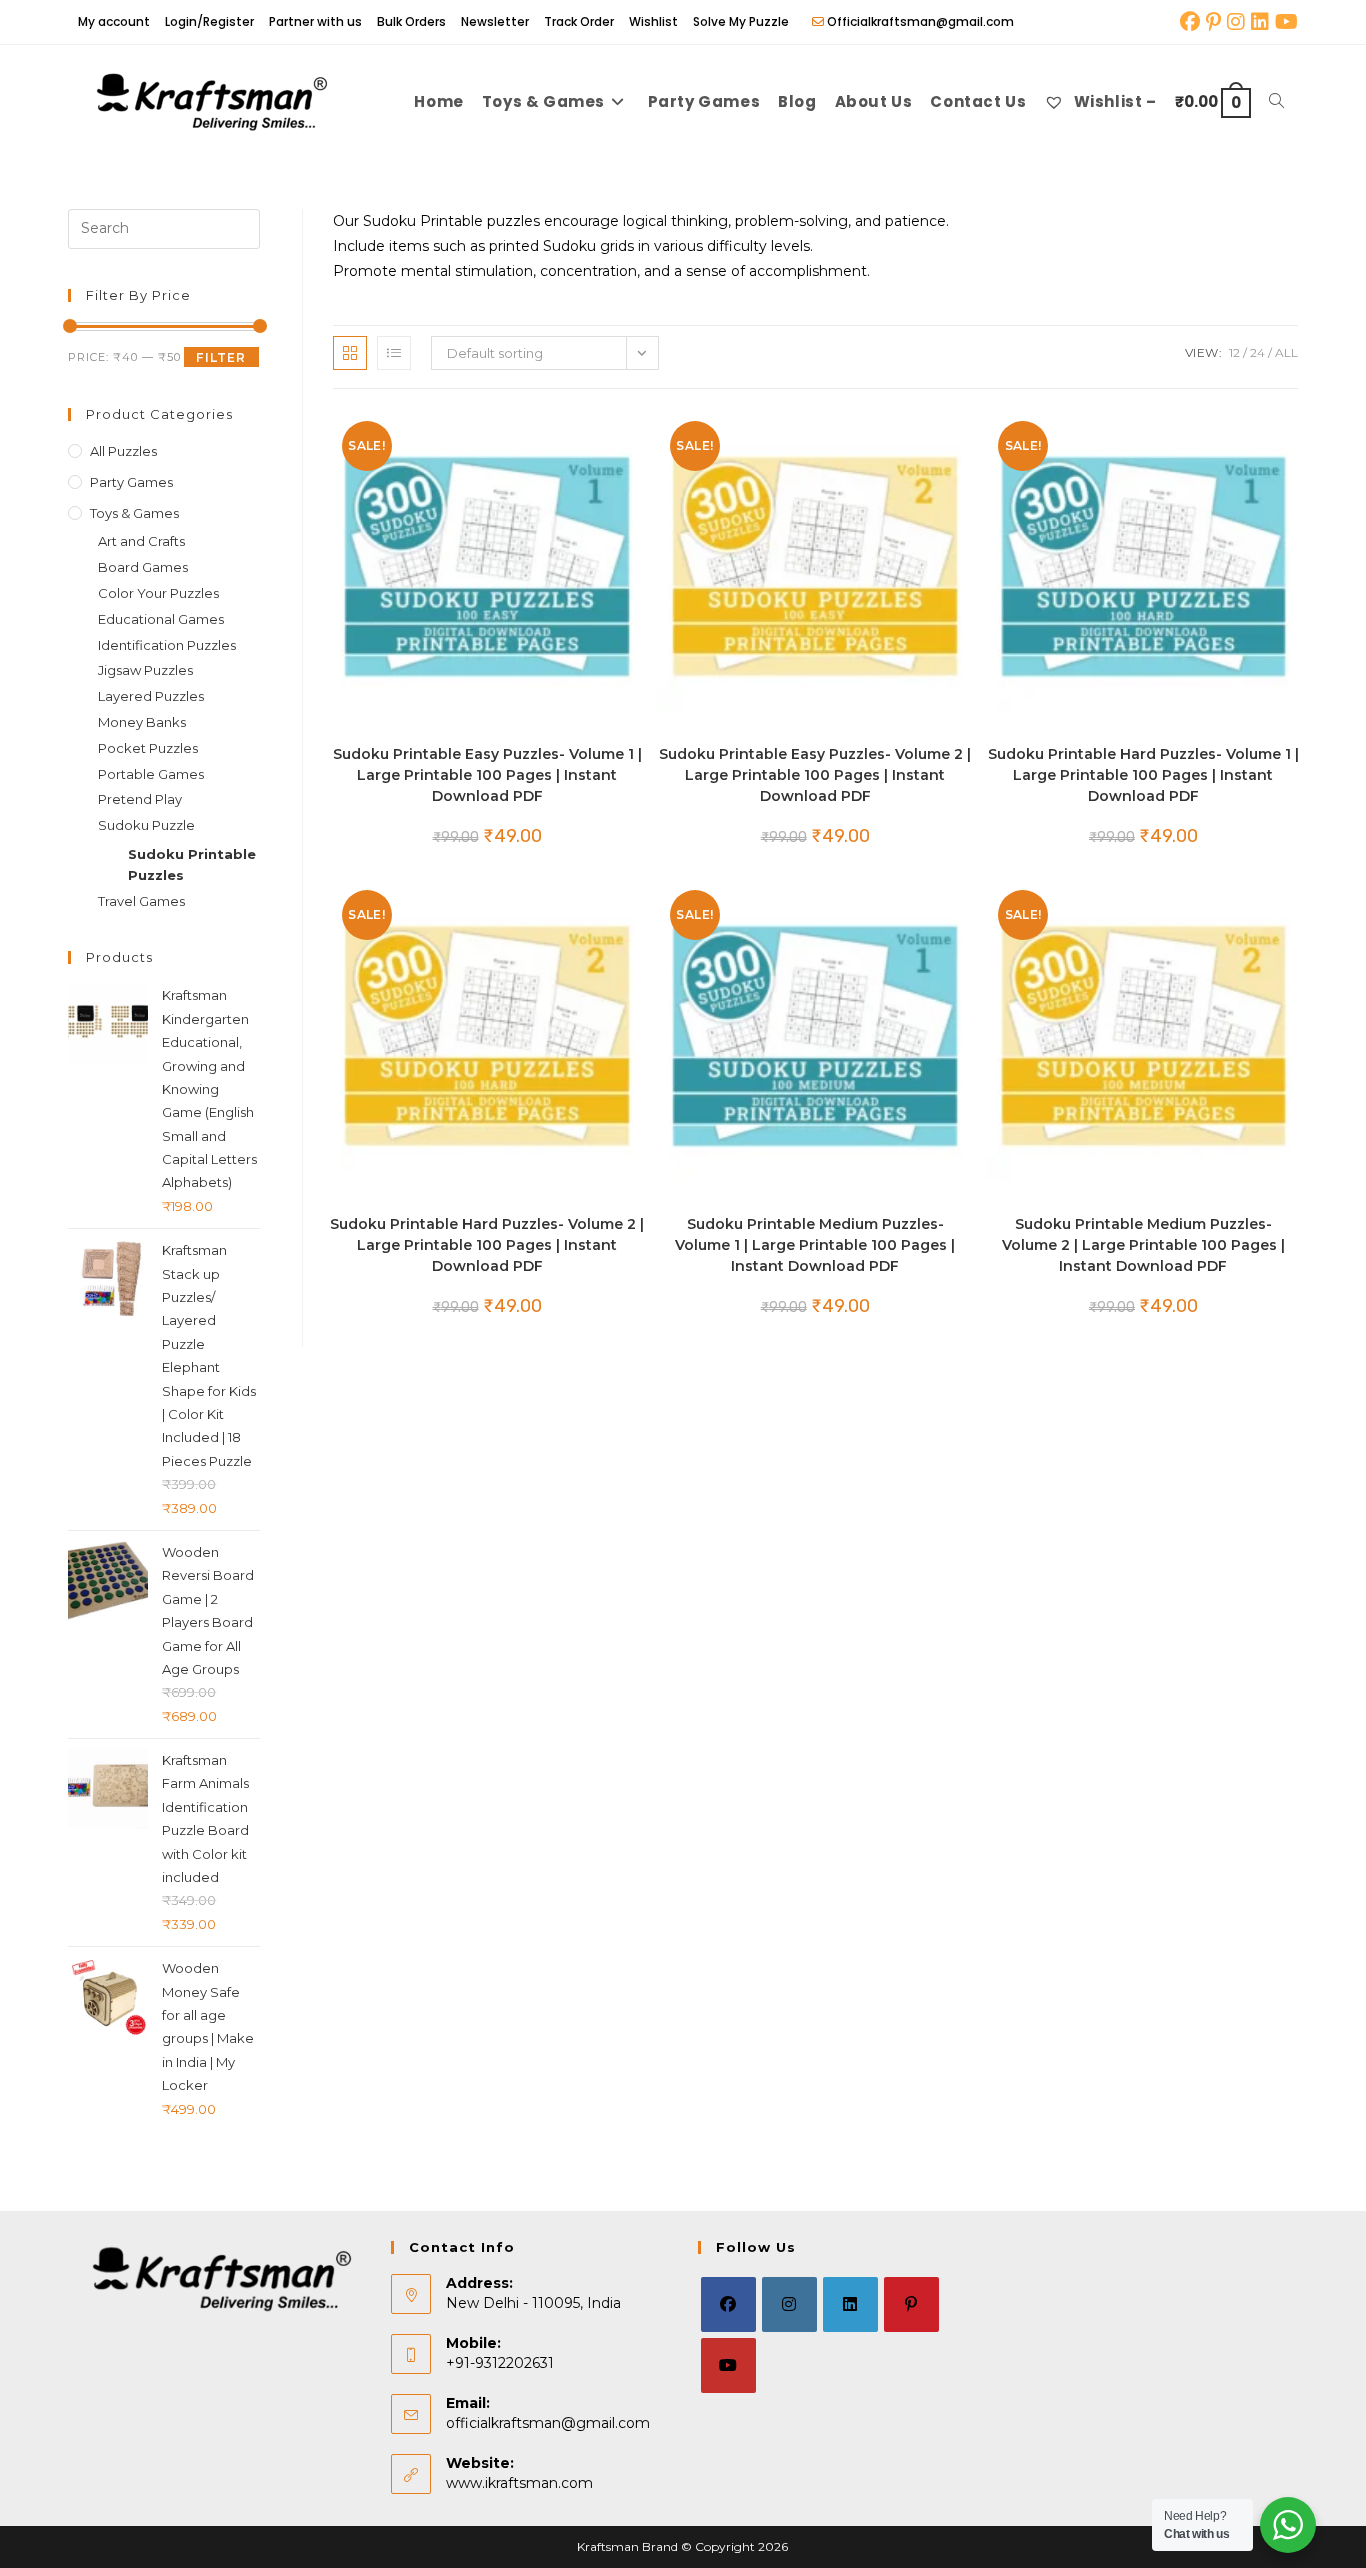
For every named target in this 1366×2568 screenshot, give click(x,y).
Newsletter (495, 21)
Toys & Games (134, 513)
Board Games (143, 567)
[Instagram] (789, 2304)
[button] (569, 433)
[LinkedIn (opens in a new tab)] (1260, 22)
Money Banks (142, 722)
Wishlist (653, 21)
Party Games (131, 482)
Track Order (579, 21)
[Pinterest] (911, 2304)
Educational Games (161, 619)
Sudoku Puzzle (146, 825)
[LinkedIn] (850, 2304)
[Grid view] (350, 353)
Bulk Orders (411, 21)
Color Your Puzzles (158, 593)
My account (114, 21)
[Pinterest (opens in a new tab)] (1213, 22)
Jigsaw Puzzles (145, 670)
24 (1257, 352)
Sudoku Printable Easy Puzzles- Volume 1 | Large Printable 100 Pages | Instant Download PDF (487, 775)
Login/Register (209, 21)
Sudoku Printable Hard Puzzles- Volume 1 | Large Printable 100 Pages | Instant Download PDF (1143, 775)
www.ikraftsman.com (519, 2483)
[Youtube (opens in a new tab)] (1285, 22)
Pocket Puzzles (148, 748)
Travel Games (141, 901)
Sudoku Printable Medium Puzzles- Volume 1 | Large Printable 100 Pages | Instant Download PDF (815, 1245)
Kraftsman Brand (627, 2546)
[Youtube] (728, 2365)
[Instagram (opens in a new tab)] (1236, 22)
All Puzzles (123, 451)
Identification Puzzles (167, 645)
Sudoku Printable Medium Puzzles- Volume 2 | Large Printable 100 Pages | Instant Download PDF (1143, 1245)
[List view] (394, 353)
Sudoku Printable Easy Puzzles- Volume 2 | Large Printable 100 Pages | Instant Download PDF (815, 775)
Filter (221, 357)
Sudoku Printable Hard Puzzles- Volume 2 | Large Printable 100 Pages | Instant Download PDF (487, 1245)
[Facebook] (728, 2304)
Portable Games (151, 774)
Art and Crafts (141, 541)
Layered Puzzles (151, 696)
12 (1234, 352)
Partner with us (315, 21)
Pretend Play (140, 799)
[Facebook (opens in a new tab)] (1190, 22)
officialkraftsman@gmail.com (548, 2423)
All (1286, 352)
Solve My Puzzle (741, 21)
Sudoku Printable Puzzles (192, 864)
